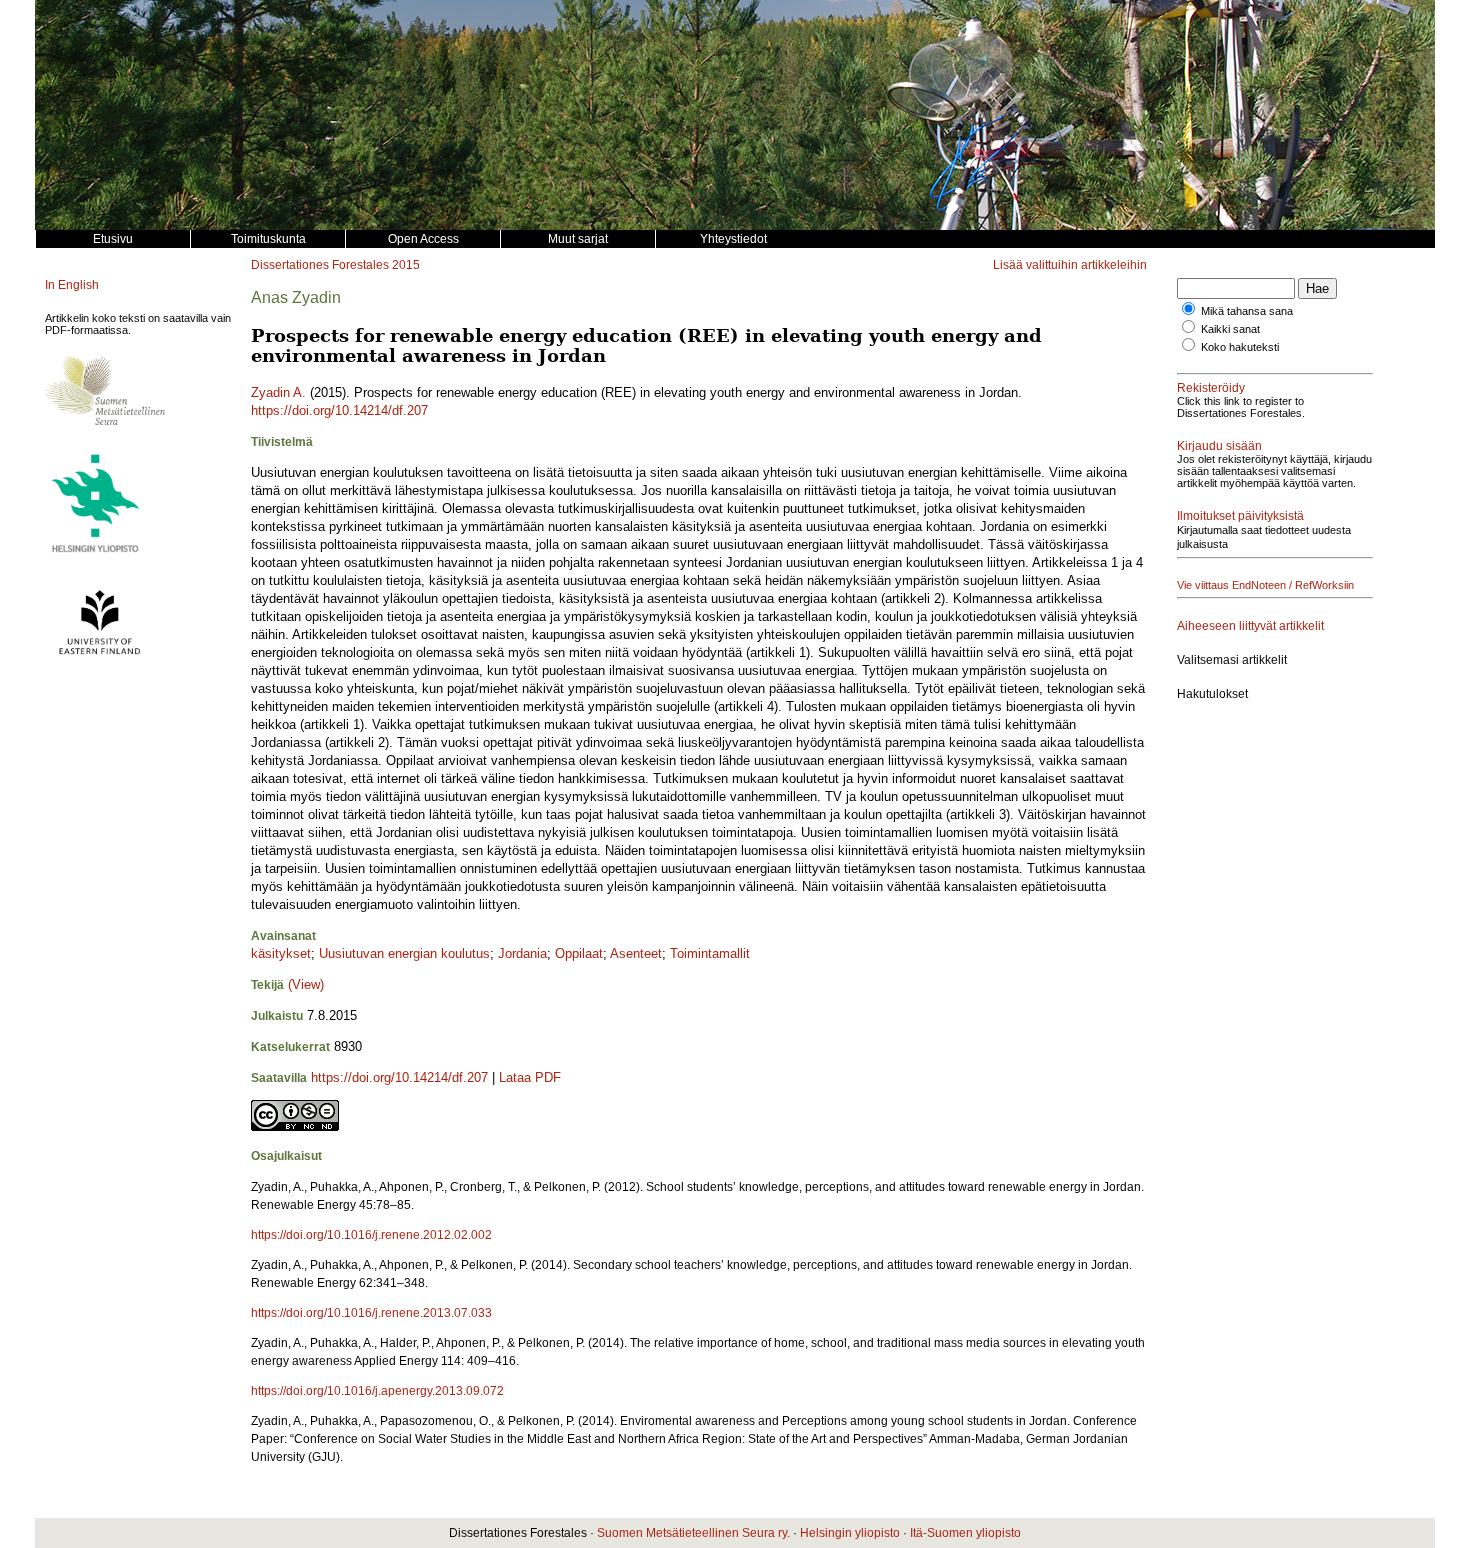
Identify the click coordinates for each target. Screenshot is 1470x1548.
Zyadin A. (278, 392)
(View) (306, 984)
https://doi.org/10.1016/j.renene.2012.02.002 (371, 1235)
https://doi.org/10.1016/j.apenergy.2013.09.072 (377, 1391)
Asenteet (636, 953)
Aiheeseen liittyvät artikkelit (1250, 626)
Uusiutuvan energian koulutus (404, 953)
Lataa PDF (530, 1077)
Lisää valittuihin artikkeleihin (1070, 265)
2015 (406, 265)
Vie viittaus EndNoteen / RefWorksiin (1265, 585)
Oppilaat (579, 953)
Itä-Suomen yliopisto (965, 1533)
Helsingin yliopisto (850, 1533)
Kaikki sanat (1230, 329)
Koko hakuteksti (1240, 347)
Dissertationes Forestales (320, 265)
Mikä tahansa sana (1247, 311)
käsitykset (281, 953)
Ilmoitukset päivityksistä (1240, 516)
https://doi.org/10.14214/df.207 (339, 410)
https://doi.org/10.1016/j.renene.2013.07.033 (371, 1313)
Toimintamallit (710, 953)
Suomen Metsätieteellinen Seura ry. (693, 1533)
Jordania (522, 953)
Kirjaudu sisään (1219, 446)
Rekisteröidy (1211, 388)
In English (72, 285)
